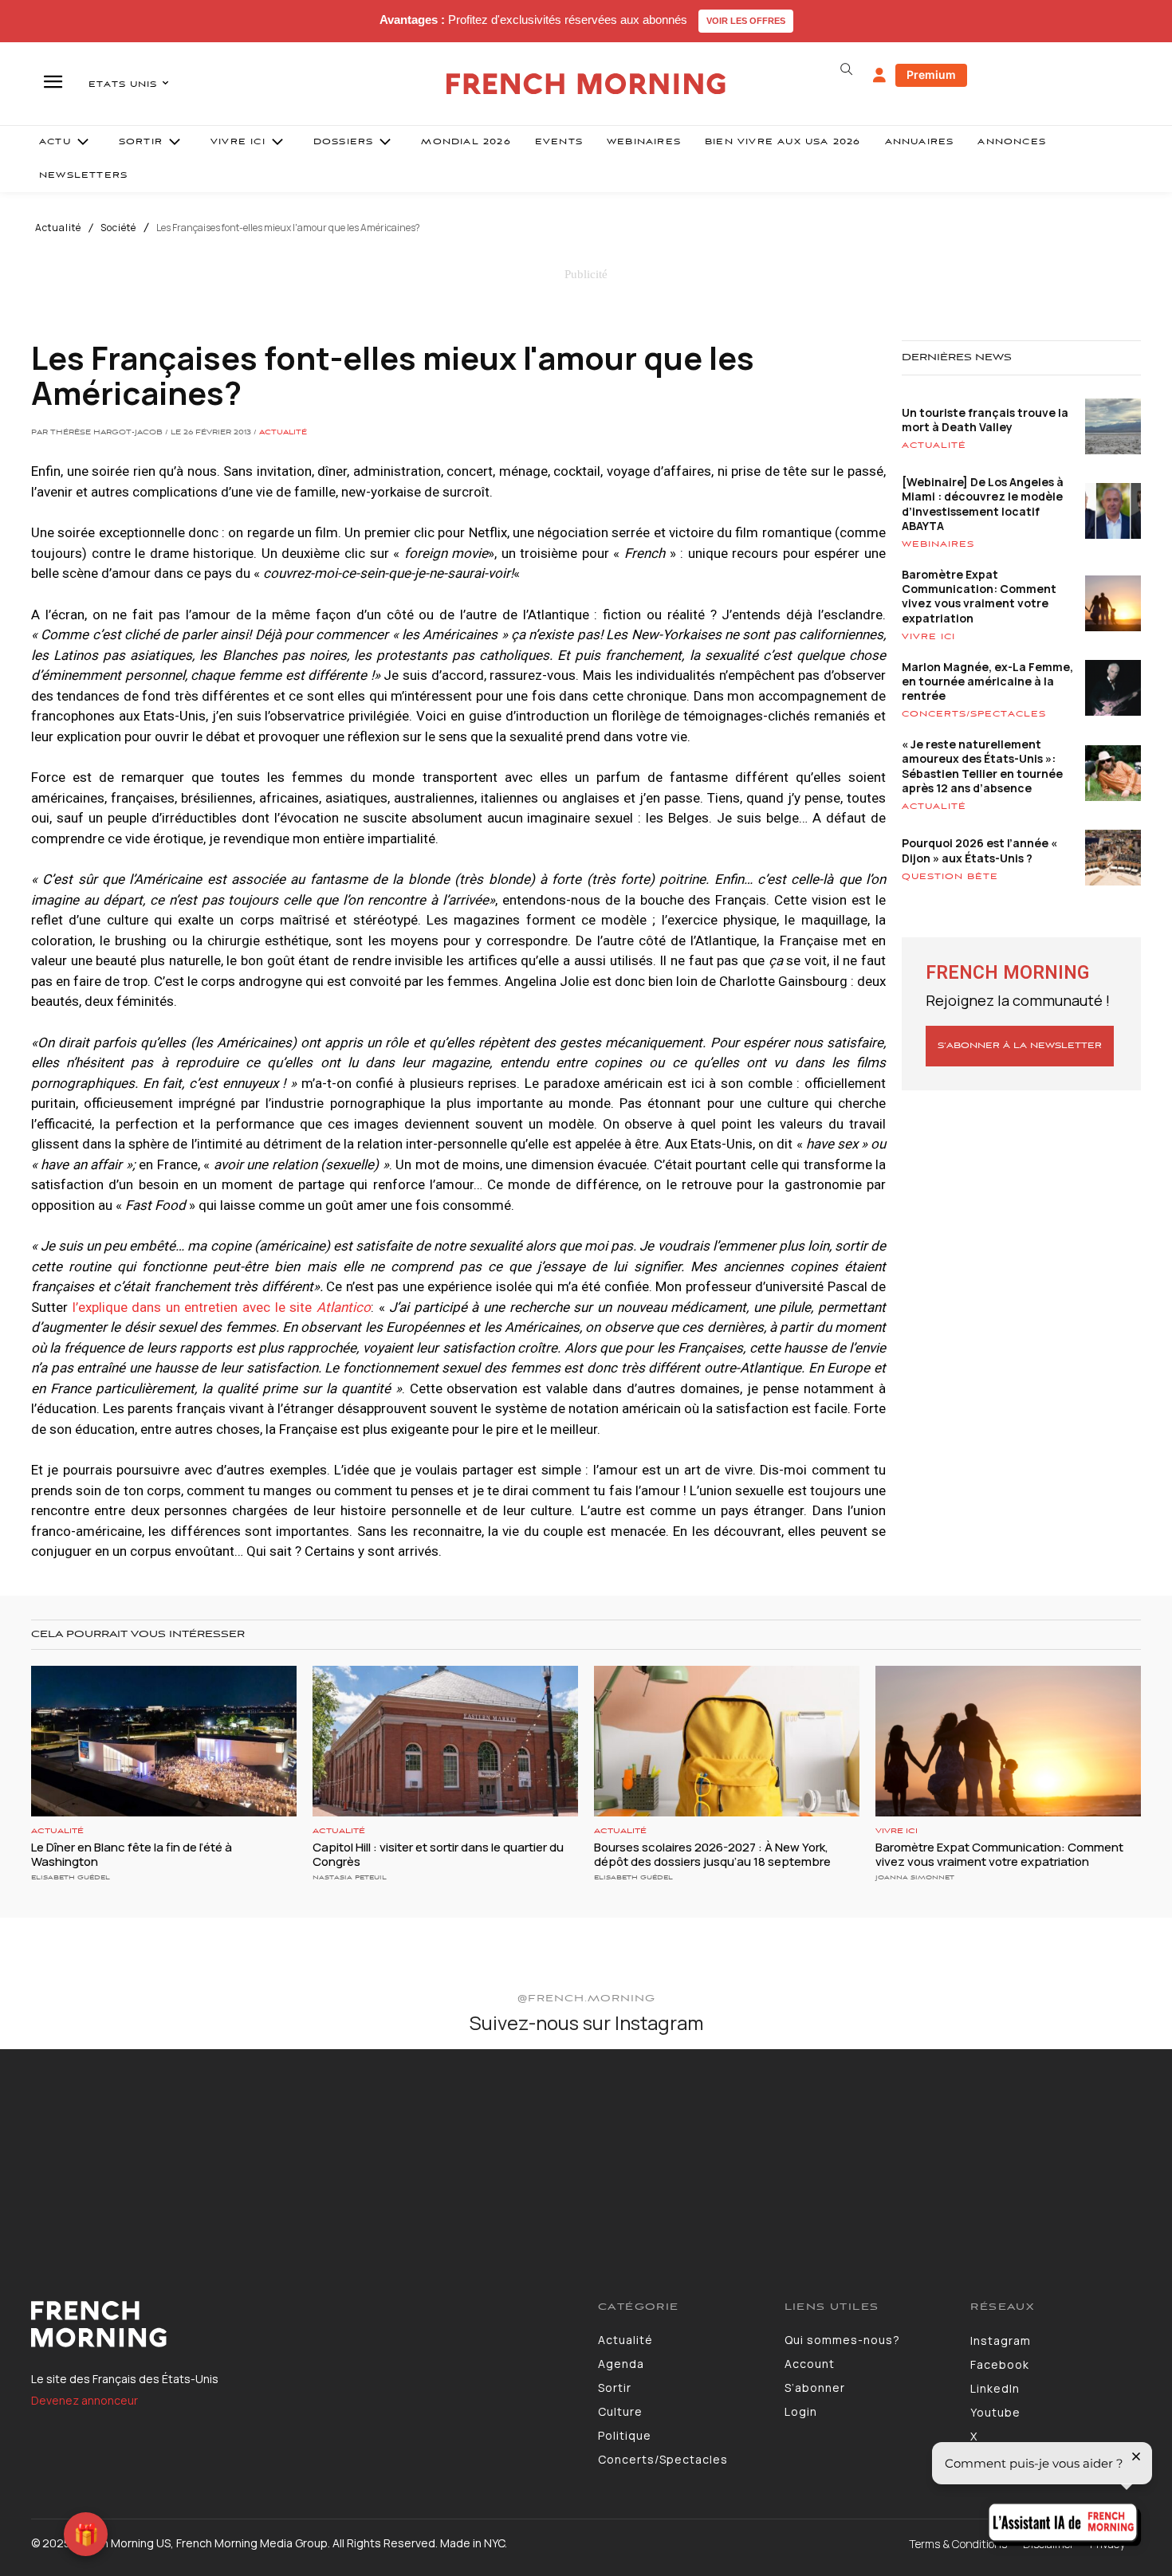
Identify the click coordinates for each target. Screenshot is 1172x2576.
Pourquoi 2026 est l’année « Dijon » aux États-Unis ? (979, 850)
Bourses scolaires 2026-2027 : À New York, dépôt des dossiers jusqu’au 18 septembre (712, 1854)
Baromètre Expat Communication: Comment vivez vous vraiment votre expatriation (979, 596)
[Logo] (303, 2324)
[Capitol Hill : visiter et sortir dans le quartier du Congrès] (445, 1742)
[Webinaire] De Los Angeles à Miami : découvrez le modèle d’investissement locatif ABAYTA (983, 504)
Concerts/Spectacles (974, 714)
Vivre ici (928, 637)
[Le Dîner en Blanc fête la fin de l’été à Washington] (164, 1742)
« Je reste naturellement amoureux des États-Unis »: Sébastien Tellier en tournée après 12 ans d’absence (982, 766)
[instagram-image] (96, 2146)
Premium (931, 75)
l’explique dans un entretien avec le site (222, 1307)
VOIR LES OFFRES (746, 21)
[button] (846, 69)
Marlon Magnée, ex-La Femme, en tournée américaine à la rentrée (987, 681)
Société (118, 228)
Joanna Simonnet (915, 1877)
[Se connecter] (879, 76)
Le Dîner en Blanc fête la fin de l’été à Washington (132, 1854)
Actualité (58, 228)
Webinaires (938, 544)
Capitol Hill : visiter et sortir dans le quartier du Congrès (438, 1854)
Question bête (950, 877)
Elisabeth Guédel (71, 1877)
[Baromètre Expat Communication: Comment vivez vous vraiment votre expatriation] (1008, 1742)
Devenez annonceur (85, 2400)
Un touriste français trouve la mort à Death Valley (985, 420)
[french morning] (586, 84)
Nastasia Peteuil (350, 1877)
